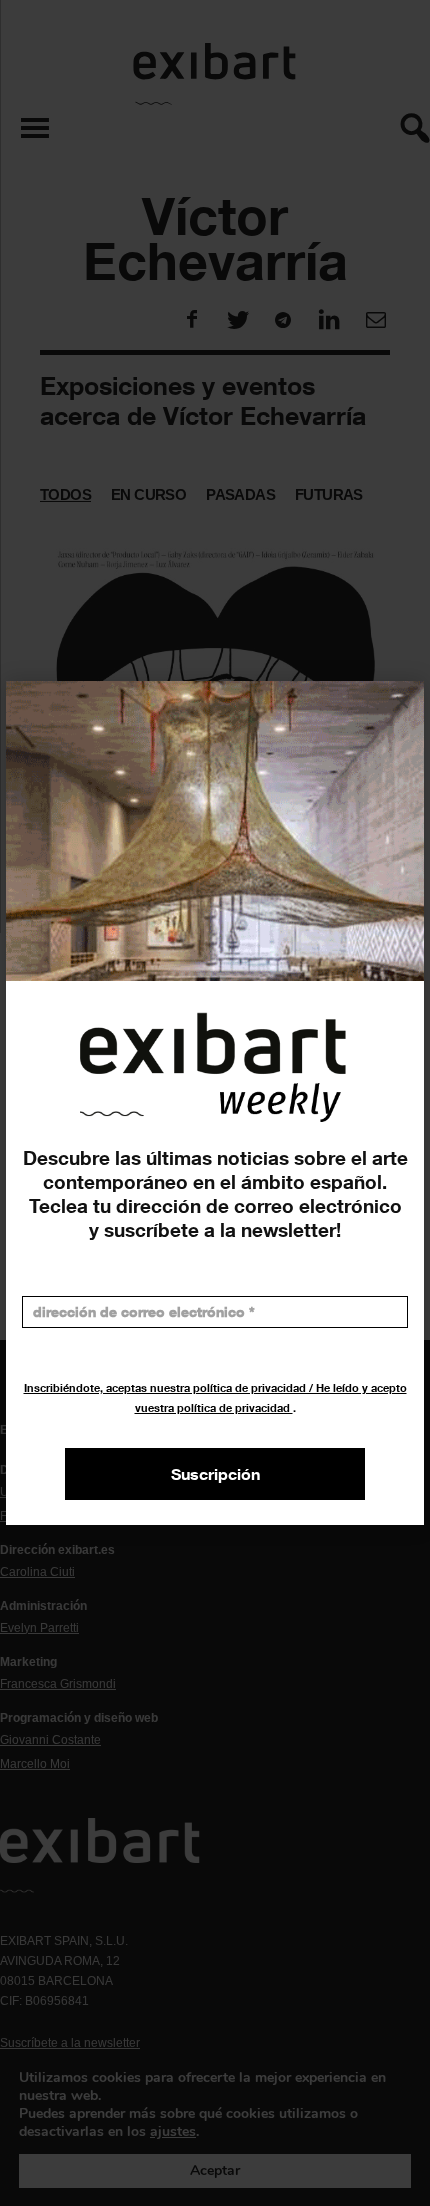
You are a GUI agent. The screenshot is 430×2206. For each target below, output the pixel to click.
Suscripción (215, 1474)
